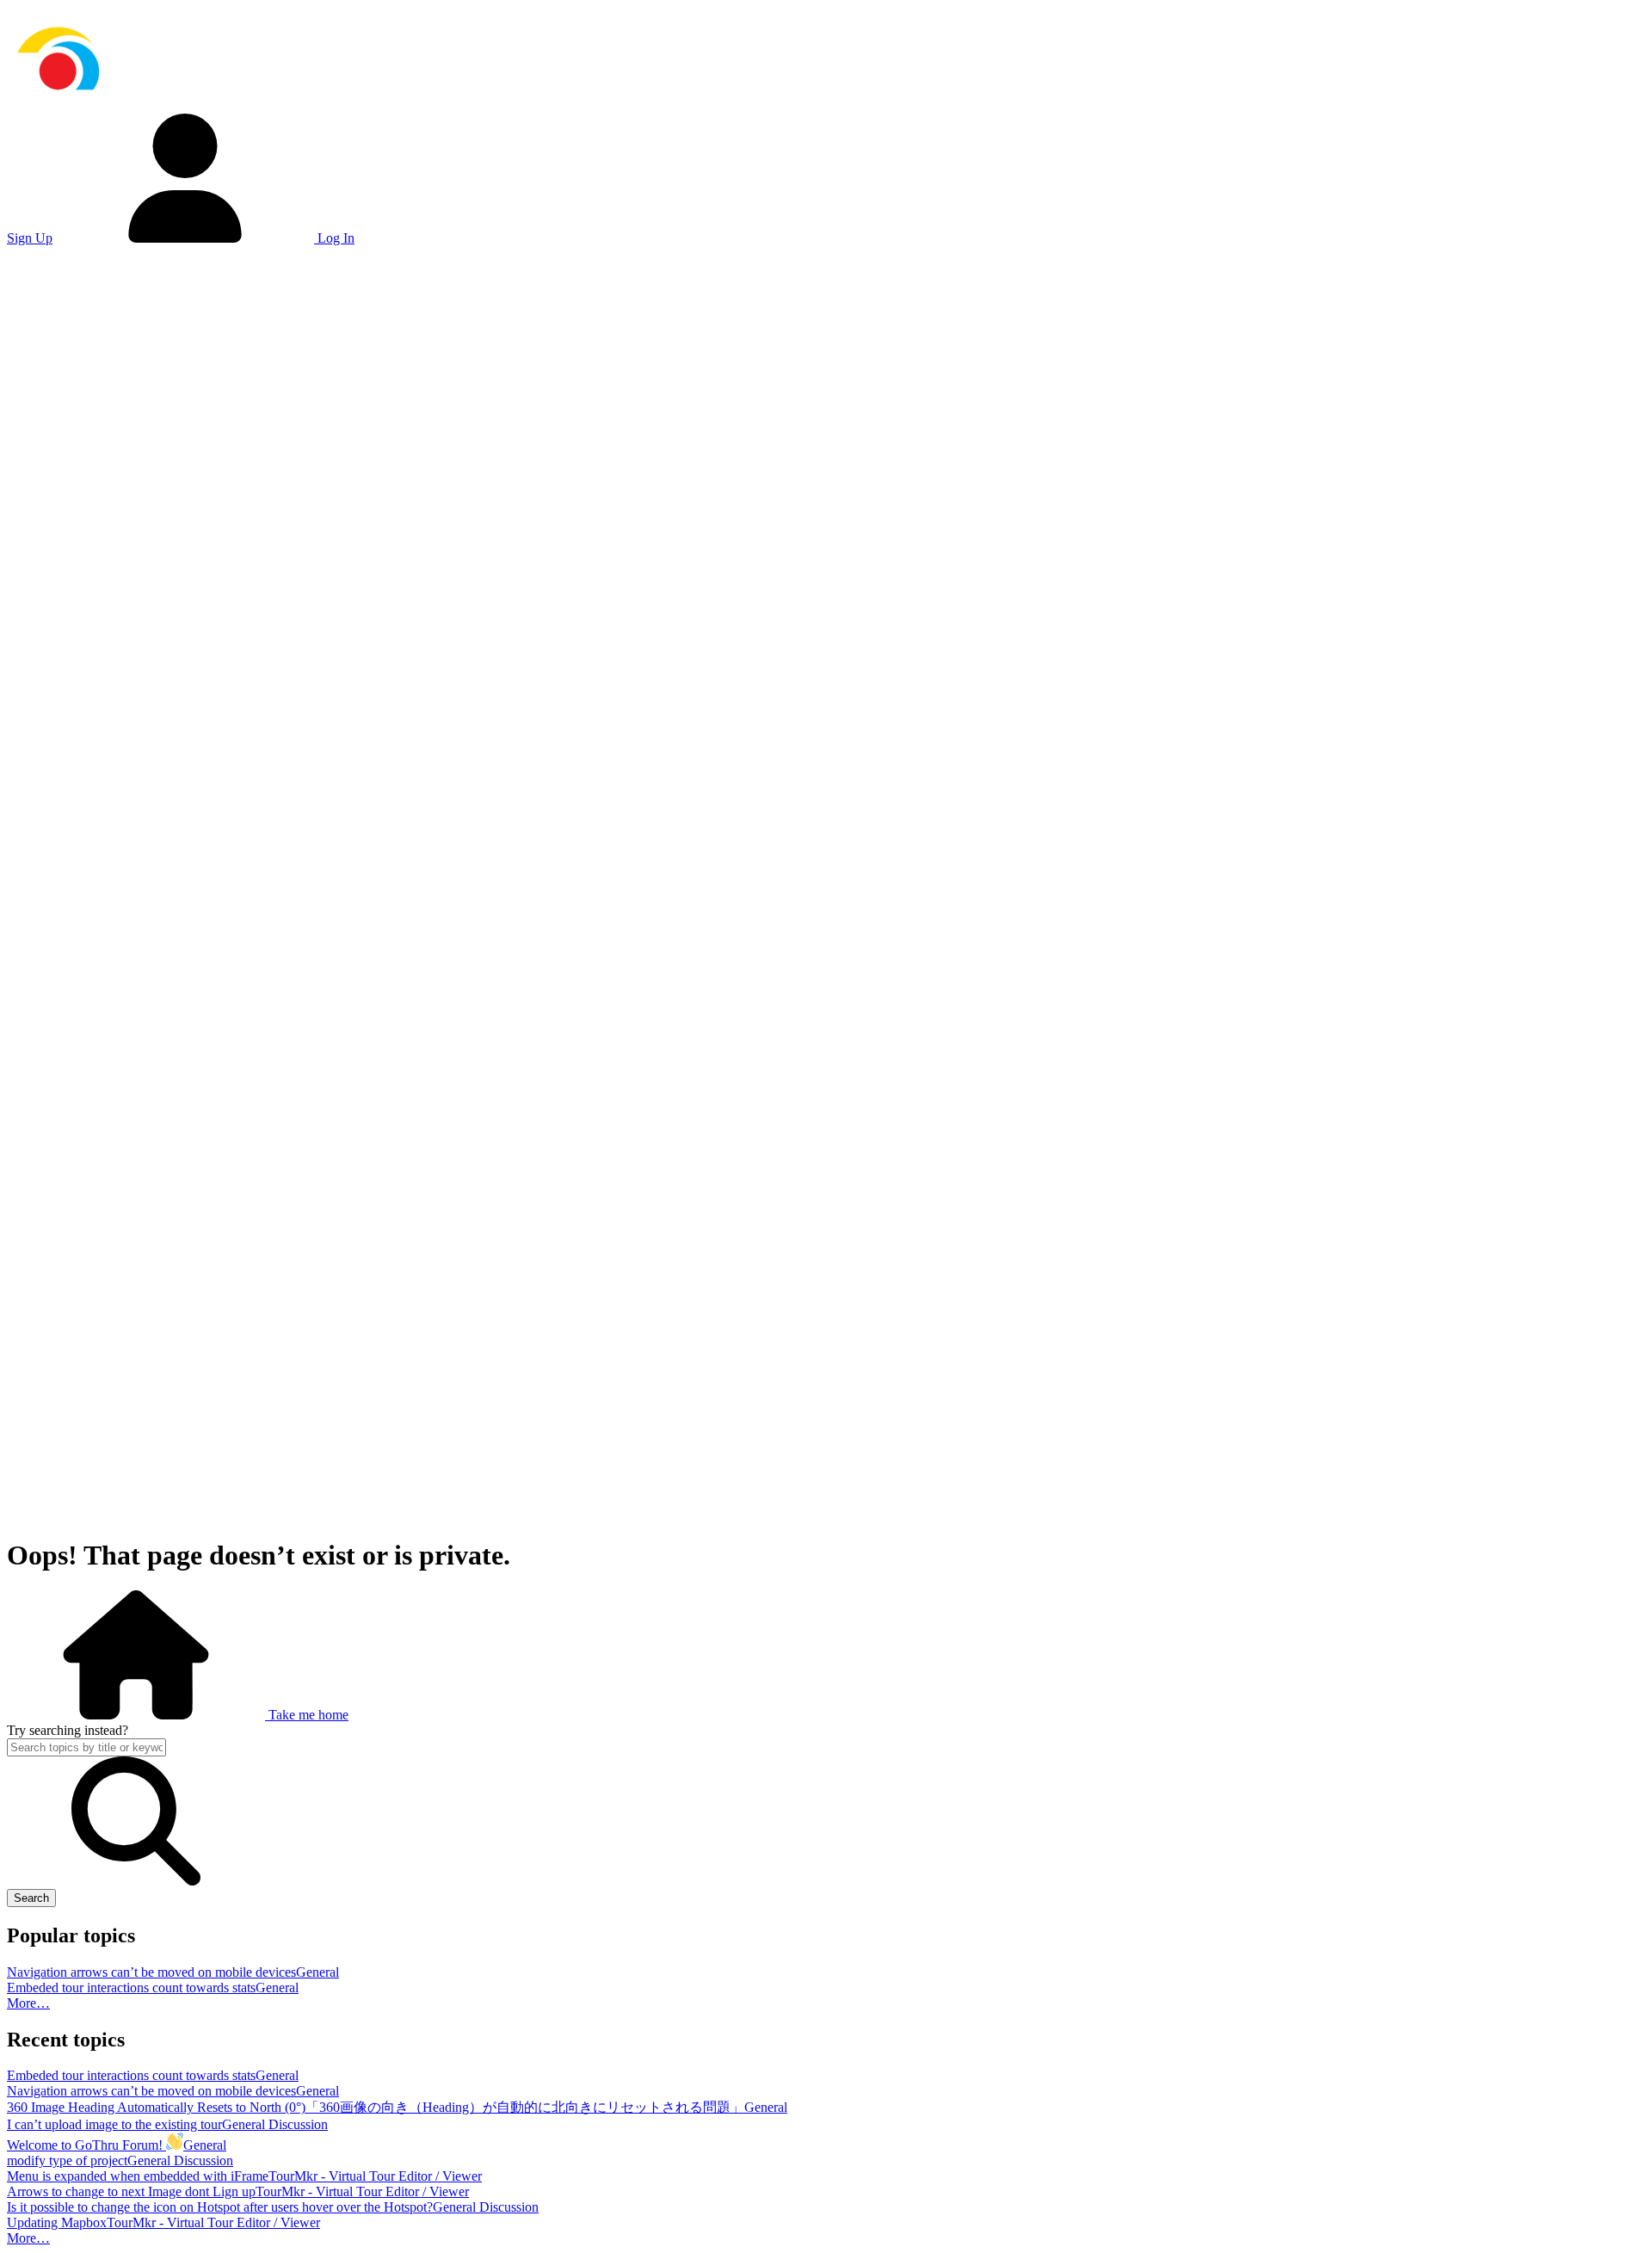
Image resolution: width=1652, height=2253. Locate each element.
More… (28, 2003)
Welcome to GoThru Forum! (86, 2145)
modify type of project (67, 2160)
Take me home (307, 1715)
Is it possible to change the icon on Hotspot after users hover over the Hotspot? (220, 2207)
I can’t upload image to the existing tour (114, 2124)
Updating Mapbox (57, 2222)
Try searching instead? (68, 1730)
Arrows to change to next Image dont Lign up (131, 2191)
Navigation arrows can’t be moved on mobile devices (151, 1972)
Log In (334, 238)
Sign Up (30, 238)
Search (31, 1898)
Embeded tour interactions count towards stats (131, 1988)
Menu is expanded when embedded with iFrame (138, 2176)
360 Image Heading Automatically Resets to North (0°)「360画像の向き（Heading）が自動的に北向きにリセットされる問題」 (376, 2107)
